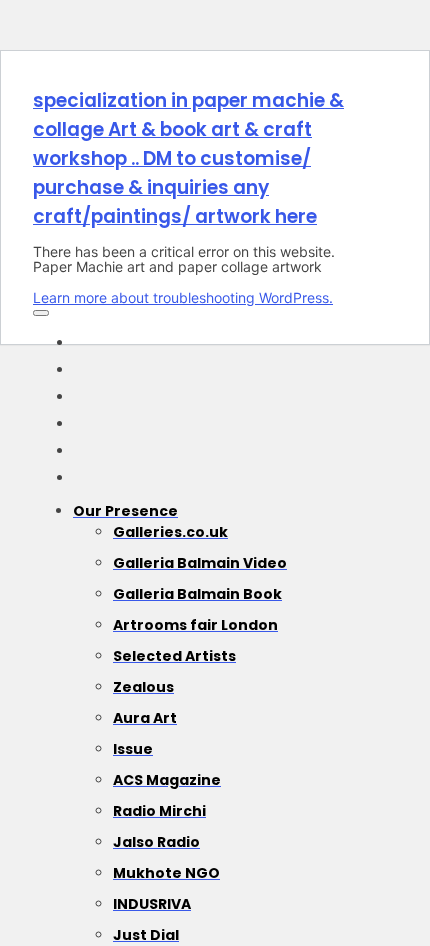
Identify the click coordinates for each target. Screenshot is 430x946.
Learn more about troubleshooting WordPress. (183, 297)
